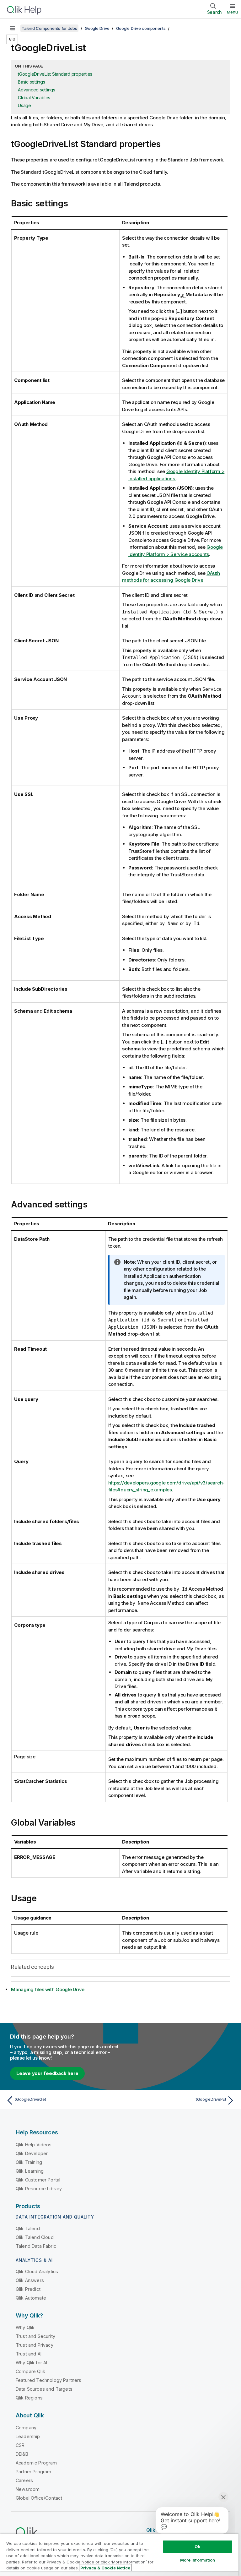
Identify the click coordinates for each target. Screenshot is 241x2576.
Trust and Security (35, 2336)
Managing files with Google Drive (48, 1989)
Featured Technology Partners (48, 2380)
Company (26, 2428)
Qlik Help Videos (34, 2145)
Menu (232, 12)
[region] (119, 2555)
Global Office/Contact (39, 2498)
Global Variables (34, 98)
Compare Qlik (30, 2371)
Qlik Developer (32, 2153)
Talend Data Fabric (36, 2246)
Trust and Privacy (35, 2345)
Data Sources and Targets (44, 2389)
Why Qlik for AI (31, 2363)
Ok (197, 2546)
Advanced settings (37, 90)
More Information (198, 2560)
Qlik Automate (31, 2298)
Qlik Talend (28, 2228)
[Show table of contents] (13, 28)
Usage (24, 105)
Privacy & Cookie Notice (105, 2568)
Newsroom (28, 2489)
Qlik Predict (28, 2289)
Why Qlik (25, 2327)
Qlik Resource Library (39, 2189)
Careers (24, 2480)
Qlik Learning (30, 2171)
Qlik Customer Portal (38, 2180)
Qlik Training (29, 2162)
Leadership (28, 2436)
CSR (20, 2445)
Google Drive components (141, 28)
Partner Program (33, 2472)
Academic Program (36, 2463)
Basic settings (32, 82)
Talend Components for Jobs (49, 28)
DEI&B (22, 2454)
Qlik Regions (29, 2398)
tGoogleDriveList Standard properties (55, 74)
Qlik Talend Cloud (35, 2237)
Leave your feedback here (47, 2073)
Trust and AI (29, 2354)
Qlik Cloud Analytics (37, 2271)
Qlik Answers (30, 2280)
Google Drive (97, 28)
